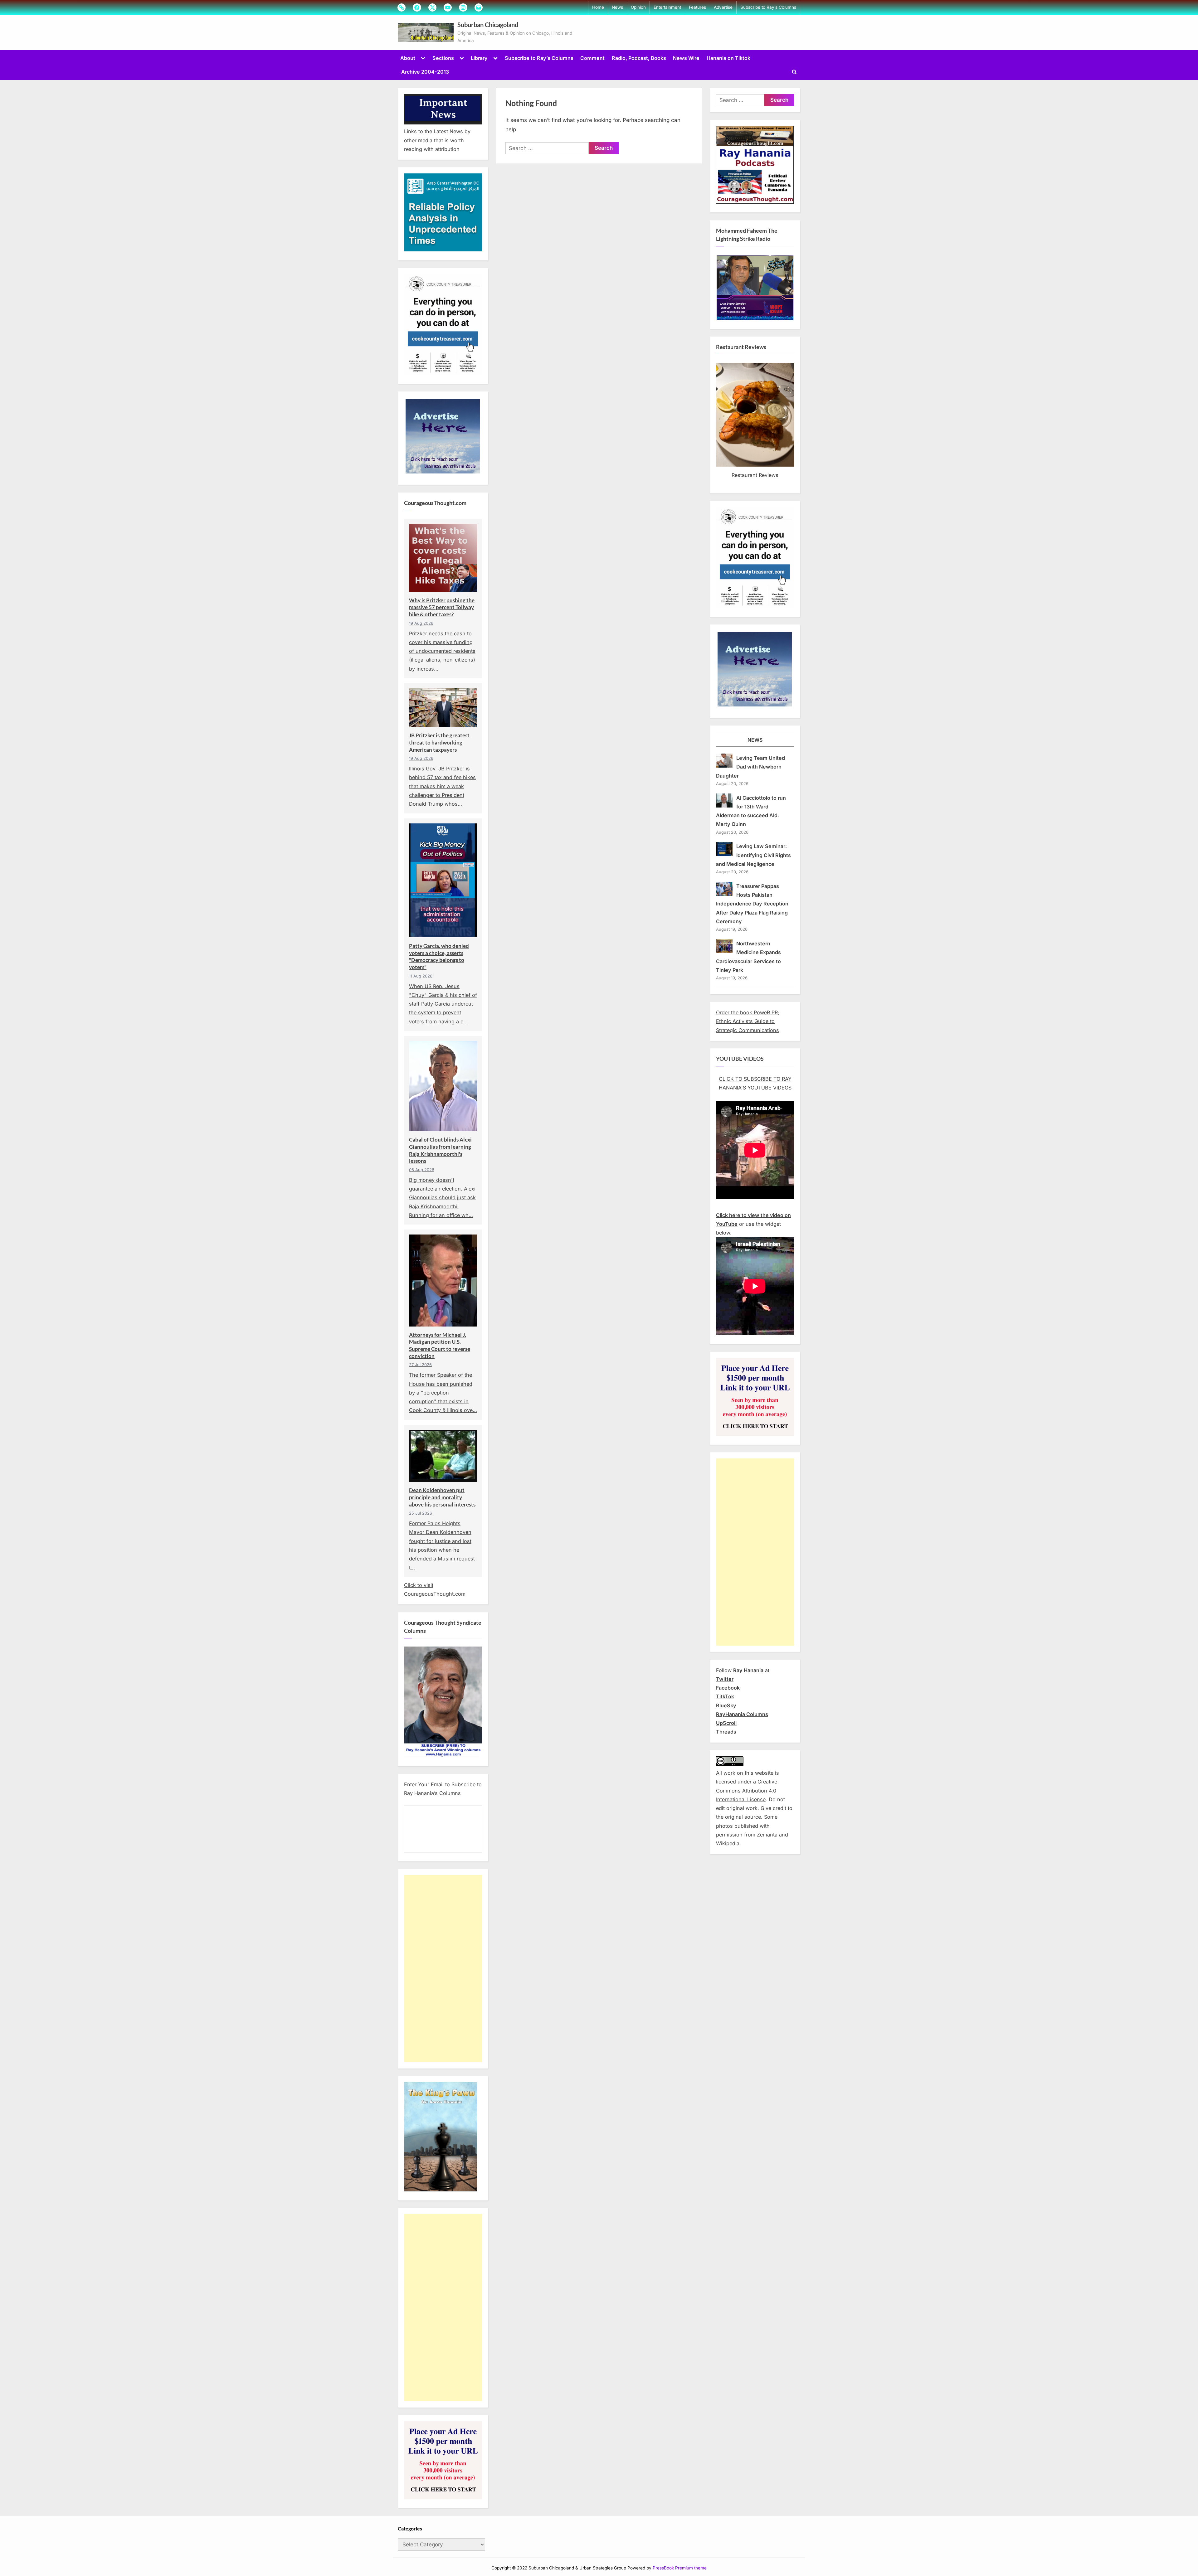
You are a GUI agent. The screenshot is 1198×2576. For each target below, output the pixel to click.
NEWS (755, 740)
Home (598, 7)
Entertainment (667, 7)
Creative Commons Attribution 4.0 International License (747, 1790)
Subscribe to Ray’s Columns (768, 7)
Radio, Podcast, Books (639, 58)
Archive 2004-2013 (425, 72)
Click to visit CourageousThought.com (435, 1589)
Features (697, 7)
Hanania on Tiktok (728, 58)
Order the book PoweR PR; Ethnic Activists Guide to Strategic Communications (748, 1021)
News (617, 7)
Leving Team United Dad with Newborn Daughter (750, 767)
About (408, 58)
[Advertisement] (443, 1969)
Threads (726, 1732)
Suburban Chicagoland (488, 25)
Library (479, 58)
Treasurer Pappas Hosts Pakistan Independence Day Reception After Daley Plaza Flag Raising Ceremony (752, 904)
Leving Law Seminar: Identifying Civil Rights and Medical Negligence (753, 855)
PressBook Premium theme (680, 2568)
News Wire (686, 58)
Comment (592, 58)
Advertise (723, 7)
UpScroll (726, 1723)
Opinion (638, 7)
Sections (443, 58)
